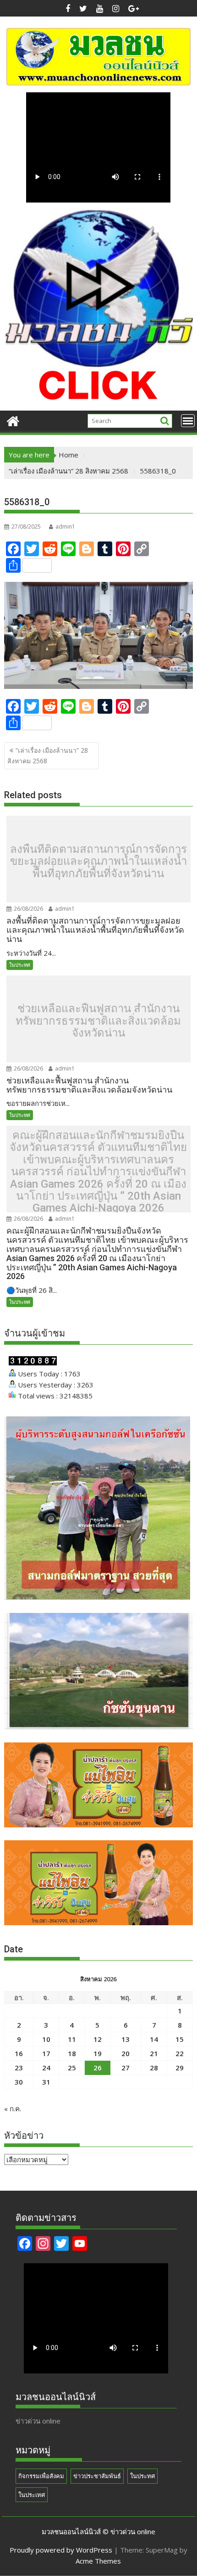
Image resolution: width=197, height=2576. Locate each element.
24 (46, 2068)
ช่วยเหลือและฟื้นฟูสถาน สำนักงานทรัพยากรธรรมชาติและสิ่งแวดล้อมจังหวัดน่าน (98, 1021)
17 (46, 2053)
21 (154, 2053)
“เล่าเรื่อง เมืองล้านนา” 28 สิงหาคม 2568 (48, 755)
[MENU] (188, 421)
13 (126, 2039)
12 (98, 2039)
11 (72, 2039)
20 (126, 2053)
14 (154, 2039)
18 (72, 2053)
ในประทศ (20, 965)
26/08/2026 (28, 909)
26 (98, 2068)
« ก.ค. (13, 2108)
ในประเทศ (32, 2495)
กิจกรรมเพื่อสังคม (41, 2476)
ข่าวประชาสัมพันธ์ (97, 2476)
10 (46, 2039)
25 (72, 2068)
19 (98, 2053)
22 (180, 2053)
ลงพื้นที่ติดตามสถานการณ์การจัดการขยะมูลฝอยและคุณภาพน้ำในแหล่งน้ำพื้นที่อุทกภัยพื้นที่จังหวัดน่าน (98, 861)
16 (19, 2053)
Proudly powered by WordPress (61, 2550)
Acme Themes (98, 2561)
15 (180, 2039)
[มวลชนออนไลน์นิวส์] (13, 420)
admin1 (65, 527)
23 (19, 2068)
